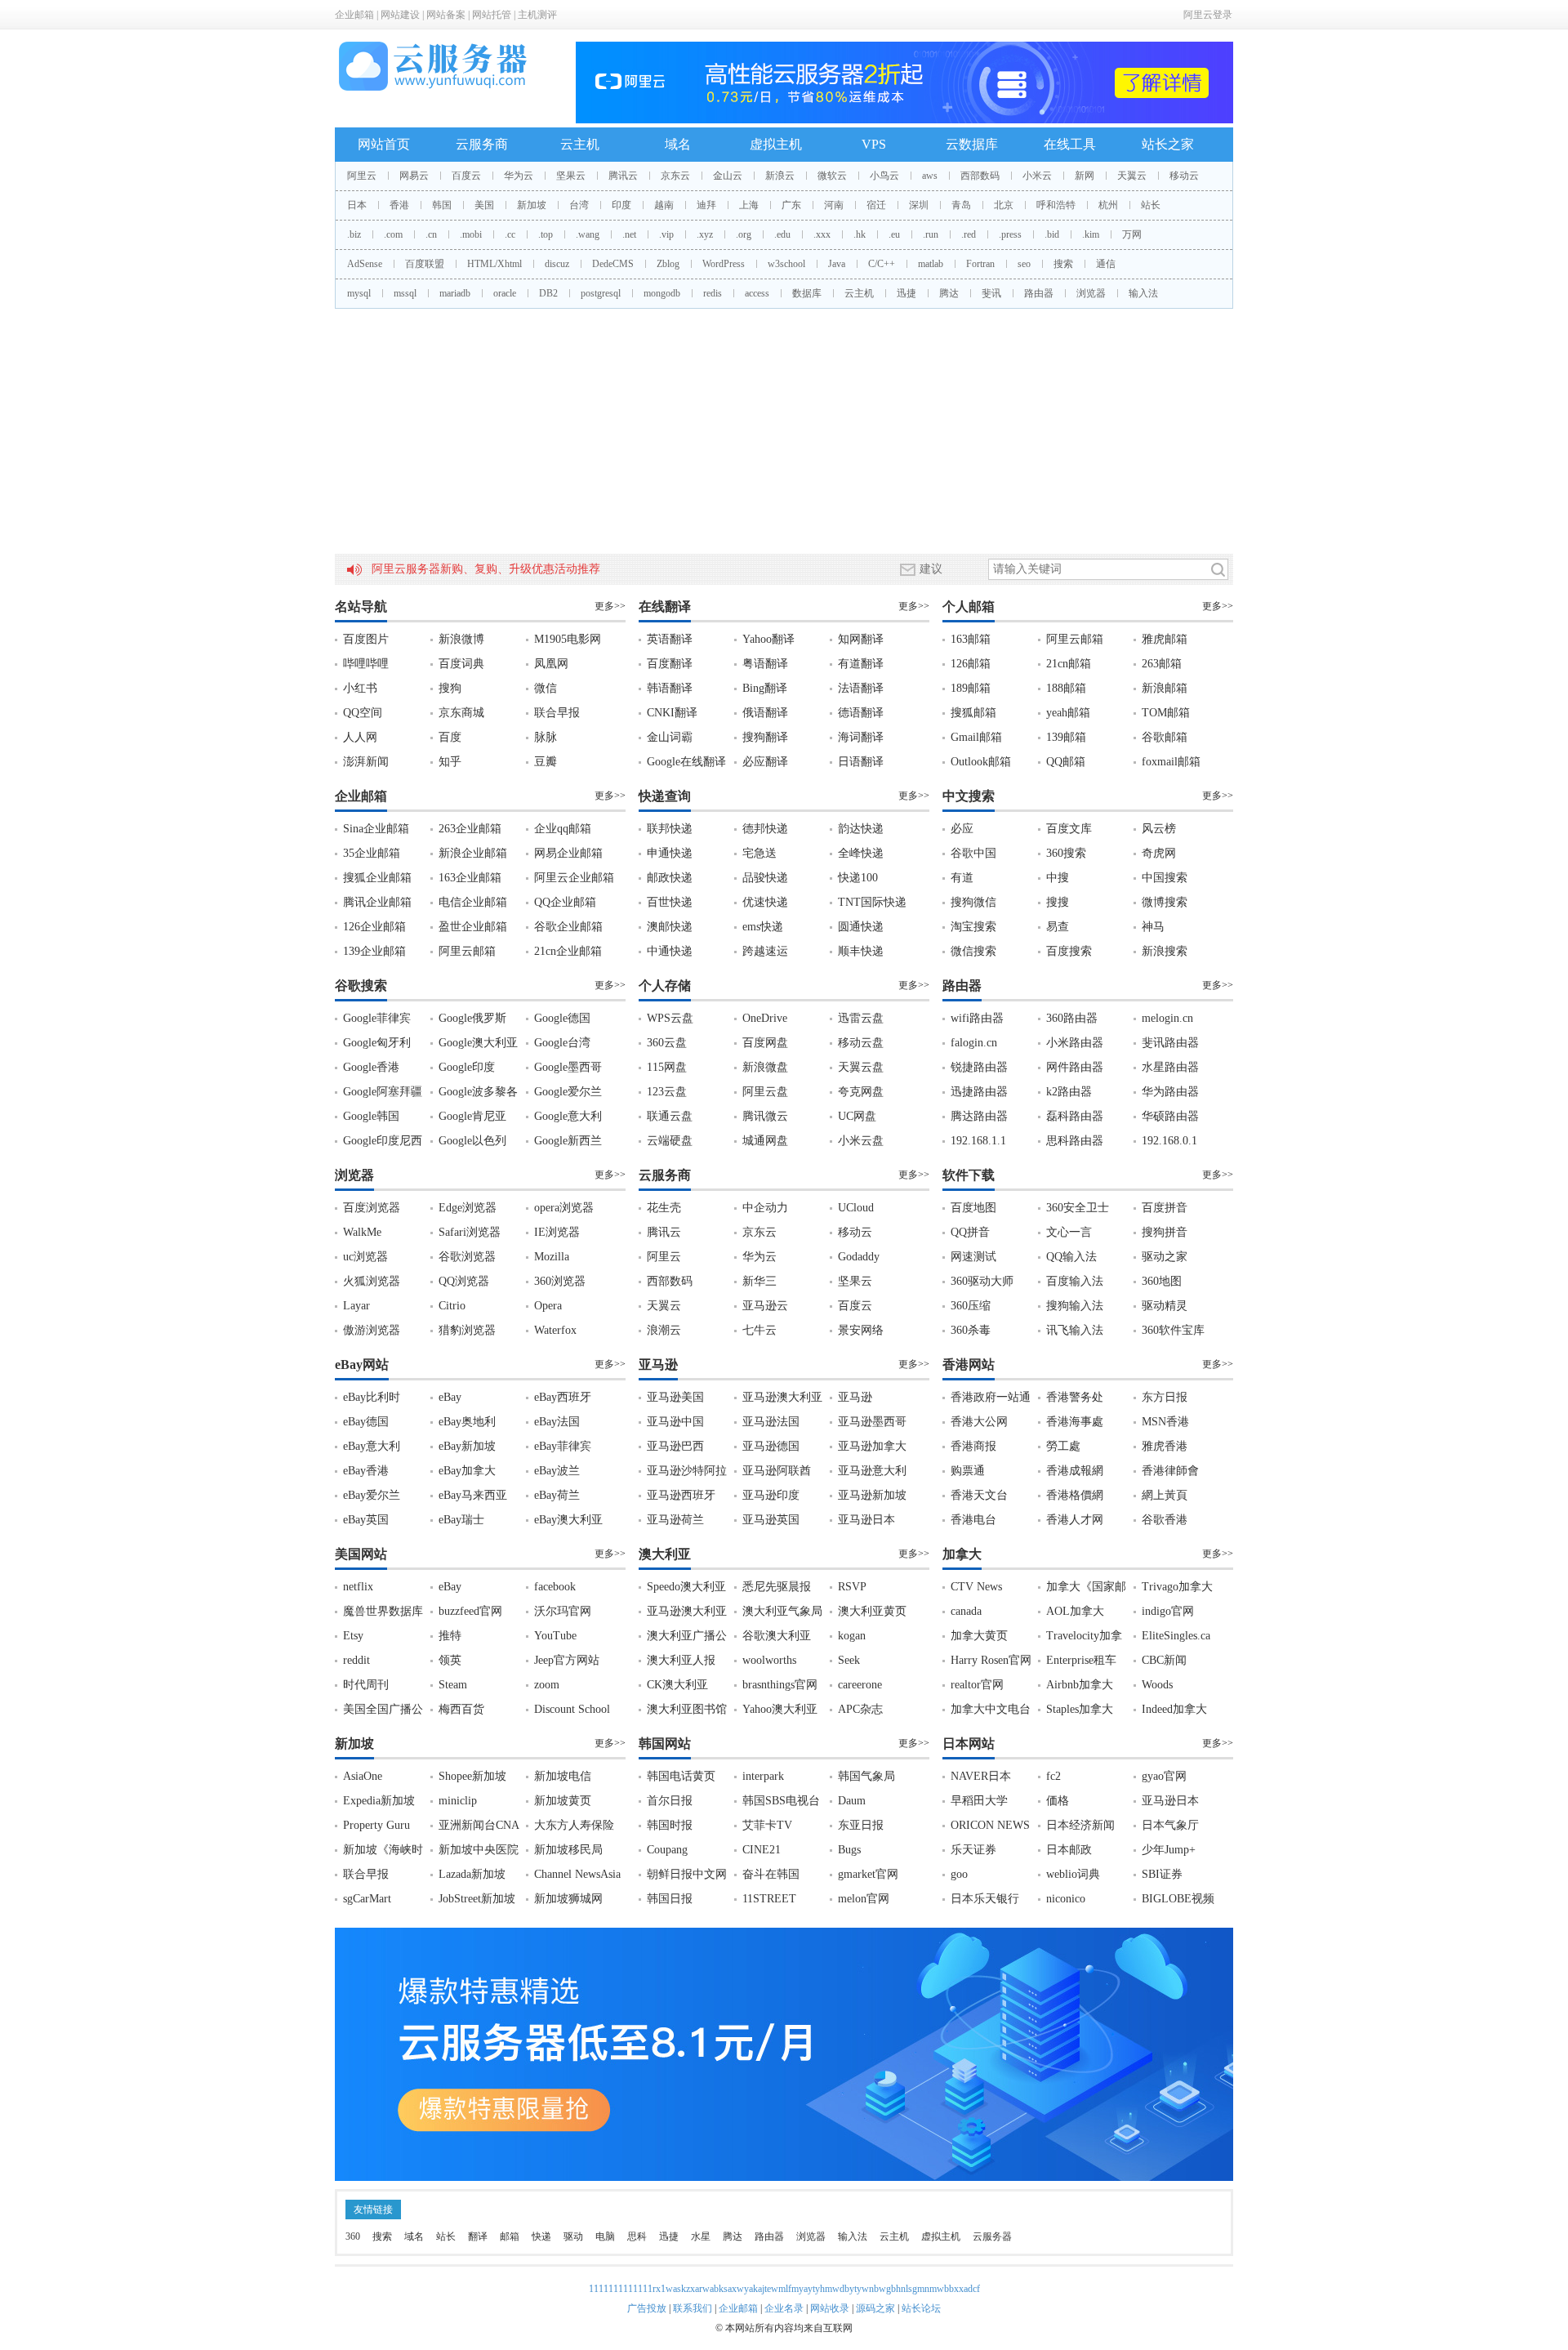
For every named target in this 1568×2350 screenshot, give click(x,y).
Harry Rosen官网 (991, 1660)
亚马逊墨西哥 (872, 1422)
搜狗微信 (973, 902)
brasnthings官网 (780, 1685)
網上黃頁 (1165, 1495)
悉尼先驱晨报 (777, 1587)
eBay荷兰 (557, 1495)
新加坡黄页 (563, 1801)
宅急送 (759, 853)
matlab (931, 264)
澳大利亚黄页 (872, 1611)
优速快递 (765, 902)
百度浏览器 (372, 1208)
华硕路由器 (1170, 1116)
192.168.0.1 (1169, 1141)
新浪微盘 (765, 1067)
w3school (786, 264)
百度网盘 (765, 1043)
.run (931, 234)
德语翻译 (861, 713)
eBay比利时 (372, 1397)
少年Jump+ (1169, 1850)
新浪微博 (461, 639)
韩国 (442, 205)
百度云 (466, 176)
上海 (749, 205)
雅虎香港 (1165, 1446)
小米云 (1037, 176)
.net (629, 234)
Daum (852, 1801)
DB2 (548, 293)
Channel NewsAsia (577, 1874)
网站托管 (492, 15)
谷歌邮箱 (1165, 737)
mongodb (662, 293)
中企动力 (765, 1208)
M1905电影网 (568, 639)
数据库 (807, 293)
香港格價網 (1075, 1495)
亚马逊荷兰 (675, 1520)
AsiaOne (363, 1776)
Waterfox (555, 1330)
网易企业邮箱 (568, 853)
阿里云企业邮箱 (574, 878)
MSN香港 (1165, 1422)
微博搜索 (1165, 902)
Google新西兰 (568, 1141)
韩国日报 (670, 1899)
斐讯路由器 (1170, 1043)
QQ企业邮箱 (565, 902)
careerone (860, 1685)
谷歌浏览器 (467, 1257)
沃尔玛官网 (563, 1611)
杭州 (1108, 205)
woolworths (769, 1660)
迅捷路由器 (979, 1092)
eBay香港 (366, 1471)
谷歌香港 (1165, 1520)
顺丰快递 (861, 951)
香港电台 (973, 1520)
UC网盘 (857, 1116)
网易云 (414, 176)
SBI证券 (1162, 1874)
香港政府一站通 (991, 1397)
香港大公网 (979, 1422)
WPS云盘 (670, 1018)
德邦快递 (765, 829)
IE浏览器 (557, 1232)
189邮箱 (971, 688)
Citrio (452, 1306)
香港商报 (973, 1446)
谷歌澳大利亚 (777, 1636)
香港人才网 (1075, 1520)
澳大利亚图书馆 (687, 1709)
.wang (588, 234)
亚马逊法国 (771, 1422)
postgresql (601, 293)
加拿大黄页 (979, 1636)
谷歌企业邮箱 (568, 927)
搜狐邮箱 (973, 713)
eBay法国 (557, 1422)
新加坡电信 (563, 1776)
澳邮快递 (670, 927)
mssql (405, 293)
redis (713, 293)
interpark (763, 1776)
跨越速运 (765, 951)
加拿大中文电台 (991, 1709)
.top (546, 234)
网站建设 (400, 15)
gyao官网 (1164, 1776)
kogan (852, 1636)
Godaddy (859, 1257)
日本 (357, 205)
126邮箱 (971, 664)
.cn (431, 234)
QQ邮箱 (1066, 762)
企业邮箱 (354, 15)
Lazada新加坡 (472, 1874)
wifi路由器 (977, 1018)
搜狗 (450, 688)
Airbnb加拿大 (1080, 1685)
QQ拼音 (970, 1232)
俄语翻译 (765, 713)
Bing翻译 (765, 688)
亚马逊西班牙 (681, 1495)
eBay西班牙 (563, 1397)
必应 (962, 829)
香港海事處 (1075, 1422)
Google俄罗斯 (472, 1018)
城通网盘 (765, 1141)
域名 (678, 144)
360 (353, 2236)
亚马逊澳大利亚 (782, 1397)
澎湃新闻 (366, 762)
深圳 (919, 205)
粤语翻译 (765, 664)
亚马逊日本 (866, 1520)
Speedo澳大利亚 (686, 1587)
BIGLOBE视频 (1178, 1899)
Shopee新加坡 (472, 1776)
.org (744, 234)
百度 (450, 737)
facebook (555, 1587)
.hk (860, 234)
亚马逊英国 (771, 1520)
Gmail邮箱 (976, 737)
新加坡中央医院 (479, 1850)
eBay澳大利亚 (568, 1520)
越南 (664, 205)
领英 (450, 1660)
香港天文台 (979, 1495)
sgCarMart (367, 1899)
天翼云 (1132, 176)
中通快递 (670, 951)
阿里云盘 (765, 1092)
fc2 (1053, 1776)
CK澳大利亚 (677, 1685)
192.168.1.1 (978, 1141)
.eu (894, 234)
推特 (450, 1636)
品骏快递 (765, 878)
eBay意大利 (372, 1446)
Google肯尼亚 (472, 1116)
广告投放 (647, 2308)
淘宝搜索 (973, 927)
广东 (791, 205)
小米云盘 (861, 1141)
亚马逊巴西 (675, 1446)
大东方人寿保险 (574, 1825)
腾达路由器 (979, 1116)
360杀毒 (971, 1330)
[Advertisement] (784, 431)
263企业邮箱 (470, 829)
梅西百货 (461, 1709)
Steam (453, 1685)
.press (1010, 234)
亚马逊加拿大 (872, 1446)
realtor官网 (977, 1685)
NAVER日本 (981, 1776)
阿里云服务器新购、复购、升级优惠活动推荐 (486, 569)
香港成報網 (1075, 1471)
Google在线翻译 (686, 762)
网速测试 (973, 1257)
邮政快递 (670, 878)
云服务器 (992, 2236)
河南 (834, 205)
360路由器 (1072, 1018)
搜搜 (1058, 902)
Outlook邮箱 (981, 762)
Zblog (668, 264)
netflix (358, 1587)
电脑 (605, 2236)
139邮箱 (1066, 737)
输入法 (1143, 293)
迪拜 (706, 205)
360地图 (1162, 1281)
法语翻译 (861, 688)
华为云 (519, 176)
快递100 (858, 878)
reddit (356, 1660)
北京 (1004, 205)
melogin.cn (1167, 1018)
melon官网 (864, 1899)
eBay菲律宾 (563, 1446)
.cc (510, 234)
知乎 (450, 762)
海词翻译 (861, 737)
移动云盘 (861, 1043)
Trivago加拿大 (1177, 1587)
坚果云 (571, 176)
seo (1024, 264)
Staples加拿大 (1080, 1709)
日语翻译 (861, 762)
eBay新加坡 (467, 1446)
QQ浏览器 (464, 1281)
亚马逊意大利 (872, 1471)
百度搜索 (1069, 951)
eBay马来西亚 (473, 1495)
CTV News (976, 1587)
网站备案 (446, 15)
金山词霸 (670, 737)
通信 (1106, 264)
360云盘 (667, 1043)
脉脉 (546, 737)
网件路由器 (1075, 1067)
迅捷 (906, 293)
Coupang (667, 1850)
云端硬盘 (670, 1141)
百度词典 (461, 664)
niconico (1066, 1899)
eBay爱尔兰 (372, 1495)
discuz (557, 264)
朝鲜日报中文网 (687, 1874)
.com (393, 234)
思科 (637, 2236)
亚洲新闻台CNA (479, 1825)
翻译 (478, 2236)
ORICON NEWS (990, 1825)
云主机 (580, 144)
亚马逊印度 (771, 1495)
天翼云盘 (861, 1067)
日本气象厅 (1170, 1825)
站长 (1151, 205)
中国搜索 (1165, 878)
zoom (547, 1685)
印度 (621, 205)
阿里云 (362, 176)
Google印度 (467, 1067)
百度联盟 (425, 264)
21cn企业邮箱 (568, 951)
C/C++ (882, 264)
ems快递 (763, 927)
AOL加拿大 (1075, 1611)
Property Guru (376, 1825)
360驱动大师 (982, 1281)
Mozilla (552, 1257)
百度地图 (973, 1208)
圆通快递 (861, 927)
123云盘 (667, 1092)
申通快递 (670, 853)
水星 (701, 2236)
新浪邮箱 (1165, 688)
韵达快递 (861, 829)
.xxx (822, 234)
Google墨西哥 (568, 1067)
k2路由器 (1069, 1092)
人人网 (360, 737)
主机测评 (537, 15)
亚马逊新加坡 (872, 1495)
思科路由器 (1075, 1141)
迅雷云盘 (861, 1018)
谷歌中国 (973, 853)
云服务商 (482, 144)
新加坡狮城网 (568, 1899)
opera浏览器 (564, 1208)
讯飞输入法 (1075, 1330)
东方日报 (1165, 1397)
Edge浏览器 (468, 1208)
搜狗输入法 (1075, 1306)
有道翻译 (861, 664)
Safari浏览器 (470, 1232)
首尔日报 (670, 1801)
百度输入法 (1075, 1281)
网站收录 (830, 2308)
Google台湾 (562, 1043)
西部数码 (980, 176)
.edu (782, 234)
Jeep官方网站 (567, 1660)
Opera (548, 1306)
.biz (354, 234)
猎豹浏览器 (467, 1330)
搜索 (1063, 264)
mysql (359, 293)
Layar (356, 1306)
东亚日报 (861, 1825)
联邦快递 (670, 829)
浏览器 (1091, 293)
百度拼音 (1165, 1208)
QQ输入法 (1071, 1257)
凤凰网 (551, 664)
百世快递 (670, 902)
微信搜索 (973, 951)
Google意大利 (568, 1116)
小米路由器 (1075, 1043)
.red (969, 234)
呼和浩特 (1056, 205)
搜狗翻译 (765, 737)
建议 (931, 569)
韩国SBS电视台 (781, 1801)
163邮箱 (971, 639)
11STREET (769, 1899)
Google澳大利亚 (478, 1043)
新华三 (759, 1281)
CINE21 (762, 1850)
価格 (1058, 1801)
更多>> (610, 606)
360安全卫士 (1078, 1208)
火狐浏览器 (372, 1281)
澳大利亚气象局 (782, 1611)
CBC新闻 (1164, 1660)
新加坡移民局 (568, 1850)
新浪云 (780, 176)
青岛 (961, 205)
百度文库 (1069, 829)
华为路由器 (1170, 1092)
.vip (666, 234)
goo (959, 1874)
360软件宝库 (1173, 1330)
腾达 (949, 293)
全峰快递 (861, 853)
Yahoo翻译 (768, 639)
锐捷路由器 (979, 1067)
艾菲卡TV (767, 1825)
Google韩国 (371, 1116)
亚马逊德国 (771, 1446)
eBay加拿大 (467, 1471)
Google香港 (371, 1067)
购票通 (968, 1471)
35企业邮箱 (372, 853)
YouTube (555, 1636)
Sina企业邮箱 (376, 829)
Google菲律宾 (377, 1018)
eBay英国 (366, 1520)
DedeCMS (613, 264)
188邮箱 (1066, 688)
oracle (505, 293)
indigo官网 (1168, 1611)
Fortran (980, 264)
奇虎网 (1159, 853)
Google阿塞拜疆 (383, 1092)
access (757, 293)
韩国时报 (670, 1825)
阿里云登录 (1208, 15)
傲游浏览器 (372, 1330)
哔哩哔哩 (366, 664)
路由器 (1039, 293)
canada (966, 1611)
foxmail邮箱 (1171, 762)
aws (930, 176)
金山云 (728, 176)
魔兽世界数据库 (383, 1611)
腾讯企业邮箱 (377, 902)
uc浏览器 (365, 1257)
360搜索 (1066, 853)
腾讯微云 (765, 1116)
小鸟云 (884, 176)
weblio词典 (1073, 1874)
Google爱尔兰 (568, 1092)
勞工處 (1063, 1446)
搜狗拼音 (1165, 1232)
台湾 (579, 205)
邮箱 (510, 2236)
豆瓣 (546, 762)
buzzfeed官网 (470, 1611)
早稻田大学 (979, 1801)
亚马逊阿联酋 (777, 1471)
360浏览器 (560, 1281)
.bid (1052, 234)
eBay (450, 1397)
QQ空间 (363, 713)
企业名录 (784, 2308)
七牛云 (759, 1330)
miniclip (458, 1801)
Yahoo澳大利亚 (780, 1709)
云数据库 (972, 144)
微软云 (832, 176)
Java (837, 264)
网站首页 (384, 144)
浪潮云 (664, 1330)
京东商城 (461, 713)
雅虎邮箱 (1165, 639)
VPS (874, 144)
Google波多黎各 (478, 1092)
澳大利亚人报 (681, 1660)
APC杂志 (860, 1709)
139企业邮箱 (374, 951)
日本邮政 (1069, 1850)
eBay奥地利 (467, 1422)
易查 (1058, 927)
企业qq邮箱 (563, 829)
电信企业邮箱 (473, 902)
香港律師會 (1170, 1471)
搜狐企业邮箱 (377, 878)
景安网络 (861, 1330)
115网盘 (667, 1067)
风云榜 (1159, 829)
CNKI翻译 (672, 713)
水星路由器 (1170, 1067)
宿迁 (876, 205)
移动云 (1184, 176)
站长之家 (1168, 144)
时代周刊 (366, 1685)
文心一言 (1069, 1232)
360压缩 (971, 1306)
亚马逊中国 (675, 1422)
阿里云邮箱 (1075, 639)
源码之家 (875, 2308)
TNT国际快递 (872, 902)
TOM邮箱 (1166, 713)
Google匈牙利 (377, 1043)
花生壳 (664, 1208)
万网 (1132, 234)
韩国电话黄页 (681, 1776)
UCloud (856, 1208)
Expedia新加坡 (379, 1801)
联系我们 (693, 2308)
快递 (541, 2236)
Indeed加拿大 (1174, 1709)
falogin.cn (974, 1043)
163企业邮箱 (470, 878)
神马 (1153, 927)
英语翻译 (670, 639)
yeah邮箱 (1068, 713)
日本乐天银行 (985, 1899)
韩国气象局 (866, 1776)
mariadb (455, 293)
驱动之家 (1165, 1257)
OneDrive (765, 1018)
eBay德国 (366, 1422)
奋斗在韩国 (771, 1874)
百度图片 (366, 639)
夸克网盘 (861, 1092)
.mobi (471, 234)
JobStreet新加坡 (477, 1899)
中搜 (1058, 878)
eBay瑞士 (461, 1520)
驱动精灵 (1165, 1306)
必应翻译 (765, 762)
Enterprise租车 (1081, 1660)
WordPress (724, 264)
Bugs (849, 1850)
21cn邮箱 (1069, 664)
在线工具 (1070, 144)
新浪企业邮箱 (473, 853)
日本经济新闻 (1080, 1825)
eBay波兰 (557, 1471)
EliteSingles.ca (1176, 1636)
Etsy (353, 1636)
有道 (962, 878)
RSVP (852, 1587)
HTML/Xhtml (494, 264)
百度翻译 (670, 664)
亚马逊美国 (675, 1397)
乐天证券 (973, 1850)
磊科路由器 (1075, 1116)
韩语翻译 (670, 688)
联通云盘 (670, 1116)
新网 (1085, 176)
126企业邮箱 (374, 927)
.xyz (705, 234)
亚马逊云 (765, 1306)
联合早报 (557, 713)
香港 (399, 205)
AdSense (365, 264)
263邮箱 (1162, 664)
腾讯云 (623, 176)
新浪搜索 (1165, 951)
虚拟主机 (776, 144)
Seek (849, 1660)
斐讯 (991, 293)
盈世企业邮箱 (473, 927)
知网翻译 (861, 639)
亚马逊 (855, 1397)
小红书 (360, 688)
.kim (1091, 234)
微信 (546, 688)
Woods (1157, 1685)
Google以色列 (472, 1141)
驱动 (573, 2236)
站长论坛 (921, 2308)
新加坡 (532, 205)
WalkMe (362, 1232)
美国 (484, 205)
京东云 (675, 176)
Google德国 (562, 1018)
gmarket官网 (868, 1874)
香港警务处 (1075, 1397)
